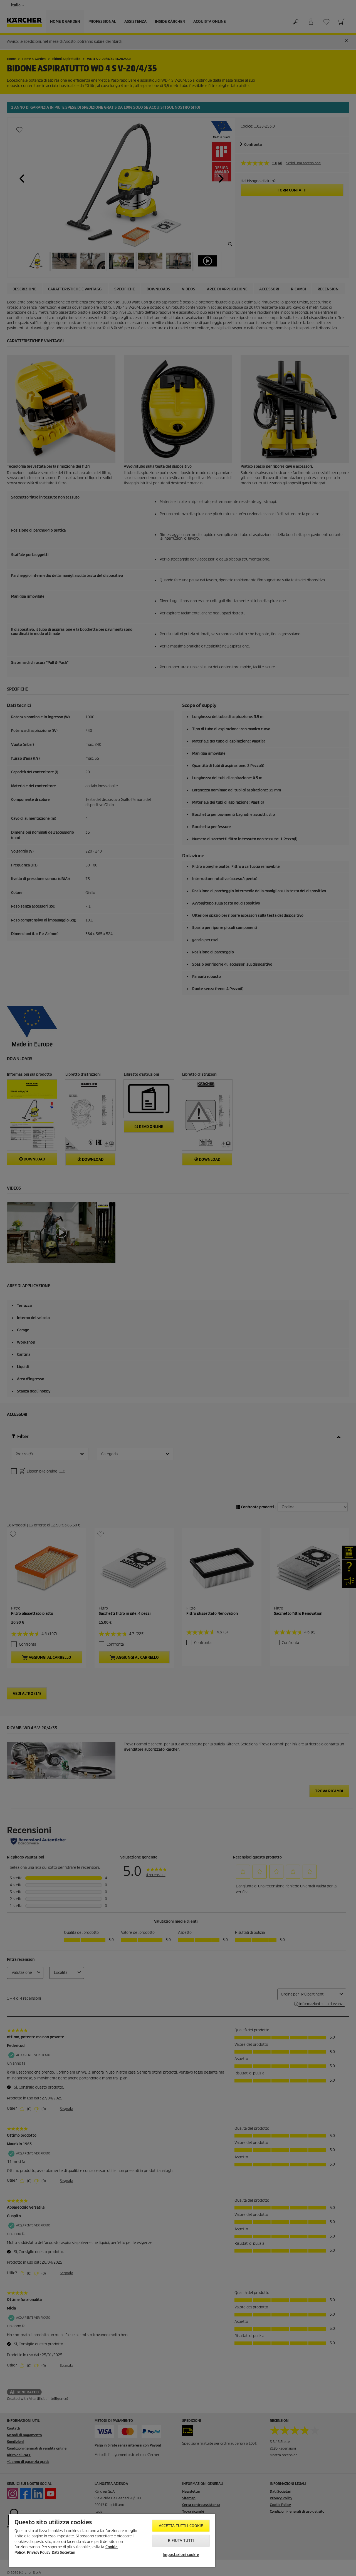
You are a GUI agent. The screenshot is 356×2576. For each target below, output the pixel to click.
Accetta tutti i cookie (181, 2526)
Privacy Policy (39, 2553)
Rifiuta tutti (181, 2541)
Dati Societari (64, 2553)
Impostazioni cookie (181, 2555)
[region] (112, 2540)
